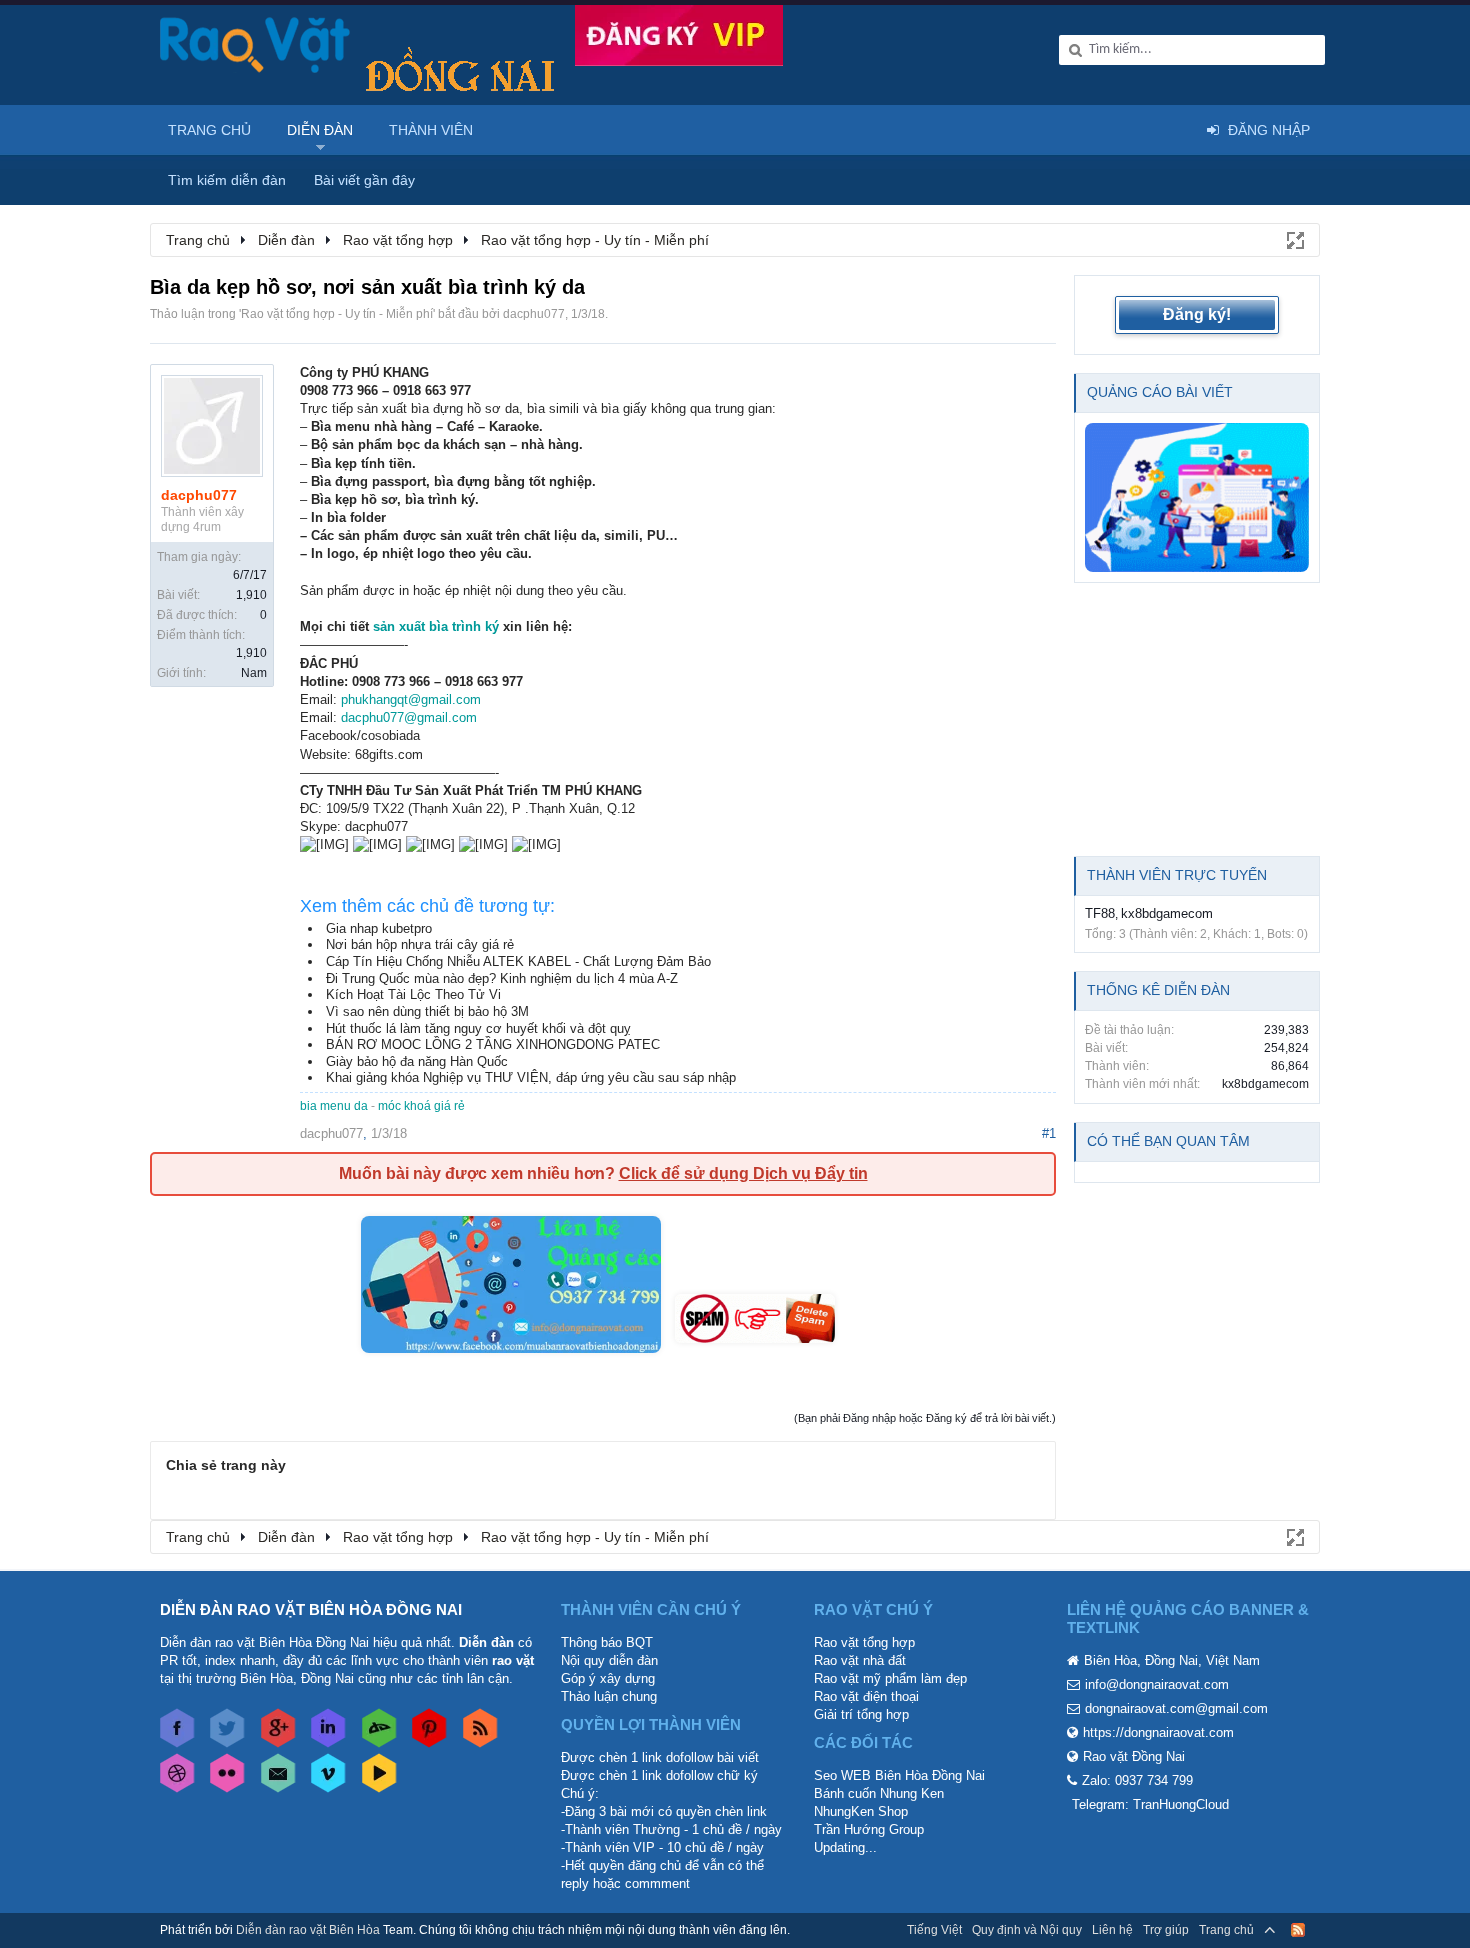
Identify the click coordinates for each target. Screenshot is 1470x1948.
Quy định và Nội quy (1027, 1930)
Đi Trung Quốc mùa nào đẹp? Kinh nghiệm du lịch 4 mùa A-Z (502, 978)
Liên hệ (1112, 1930)
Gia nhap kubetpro (379, 928)
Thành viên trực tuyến (1177, 875)
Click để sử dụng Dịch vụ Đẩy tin (743, 1173)
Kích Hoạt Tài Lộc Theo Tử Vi (413, 994)
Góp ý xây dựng (608, 1678)
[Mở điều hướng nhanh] (1294, 239)
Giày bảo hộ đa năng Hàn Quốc (417, 1061)
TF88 (1100, 913)
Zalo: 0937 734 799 (1137, 1780)
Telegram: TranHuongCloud (1150, 1804)
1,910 (251, 595)
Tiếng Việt (934, 1930)
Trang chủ (209, 130)
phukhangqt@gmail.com (411, 699)
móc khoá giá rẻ (421, 1106)
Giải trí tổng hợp (861, 1714)
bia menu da (334, 1106)
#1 (1049, 1133)
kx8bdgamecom (1167, 913)
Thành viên (431, 130)
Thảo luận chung (609, 1696)
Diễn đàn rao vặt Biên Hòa (308, 1930)
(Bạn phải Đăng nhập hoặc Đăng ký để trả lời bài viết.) (925, 1418)
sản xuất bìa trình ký (436, 626)
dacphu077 (534, 314)
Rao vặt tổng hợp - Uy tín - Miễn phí (337, 314)
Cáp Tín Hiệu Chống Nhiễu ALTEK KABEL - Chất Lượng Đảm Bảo (518, 961)
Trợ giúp (1166, 1930)
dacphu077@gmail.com (409, 717)
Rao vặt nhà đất (860, 1660)
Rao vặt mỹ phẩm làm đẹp (890, 1678)
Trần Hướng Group (869, 1829)
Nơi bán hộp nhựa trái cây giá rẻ (420, 944)
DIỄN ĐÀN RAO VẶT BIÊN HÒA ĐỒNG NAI (311, 1609)
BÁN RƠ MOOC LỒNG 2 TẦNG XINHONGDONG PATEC (493, 1044)
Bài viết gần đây (364, 180)
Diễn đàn (320, 130)
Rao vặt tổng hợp (864, 1642)
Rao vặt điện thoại (866, 1696)
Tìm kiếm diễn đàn (227, 180)
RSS (1298, 1930)
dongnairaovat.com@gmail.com (1176, 1708)
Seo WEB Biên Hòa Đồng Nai (899, 1775)
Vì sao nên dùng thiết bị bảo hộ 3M (427, 1011)
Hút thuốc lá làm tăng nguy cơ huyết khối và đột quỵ (478, 1028)
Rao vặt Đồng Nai (1134, 1756)
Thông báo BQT (607, 1642)
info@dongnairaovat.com (1157, 1684)
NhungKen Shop (861, 1811)
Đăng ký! (1197, 314)
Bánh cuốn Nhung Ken (879, 1793)
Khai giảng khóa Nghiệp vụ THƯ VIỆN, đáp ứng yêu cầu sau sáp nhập (531, 1077)
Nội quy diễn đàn (609, 1660)
